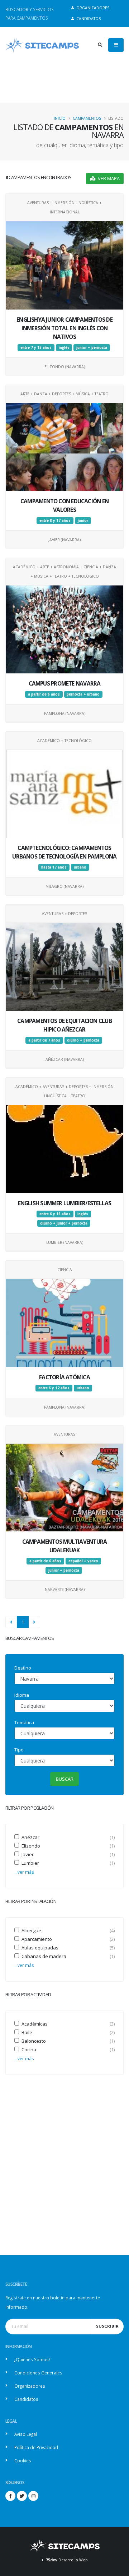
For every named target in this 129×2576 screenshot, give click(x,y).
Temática (24, 1722)
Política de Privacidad (36, 2447)
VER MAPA (108, 178)
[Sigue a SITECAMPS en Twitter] (22, 2496)
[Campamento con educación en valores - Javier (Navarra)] (72, 444)
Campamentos (87, 118)
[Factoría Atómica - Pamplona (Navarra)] (72, 1320)
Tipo (19, 1750)
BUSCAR (65, 1779)
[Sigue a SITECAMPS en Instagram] (33, 2496)
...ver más (24, 1872)
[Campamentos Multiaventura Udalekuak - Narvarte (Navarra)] (72, 1484)
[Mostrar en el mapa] (57, 262)
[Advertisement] (64, 2174)
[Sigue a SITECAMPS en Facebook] (10, 2496)
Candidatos (88, 19)
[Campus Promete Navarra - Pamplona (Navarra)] (72, 626)
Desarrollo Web (67, 2560)
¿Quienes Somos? (32, 2359)
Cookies (23, 2461)
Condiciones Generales (38, 2373)
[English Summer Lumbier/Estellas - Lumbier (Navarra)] (72, 1146)
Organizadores (92, 8)
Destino (23, 1668)
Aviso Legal (26, 2434)
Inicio (60, 118)
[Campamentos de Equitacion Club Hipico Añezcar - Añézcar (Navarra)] (72, 963)
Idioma (22, 1695)
